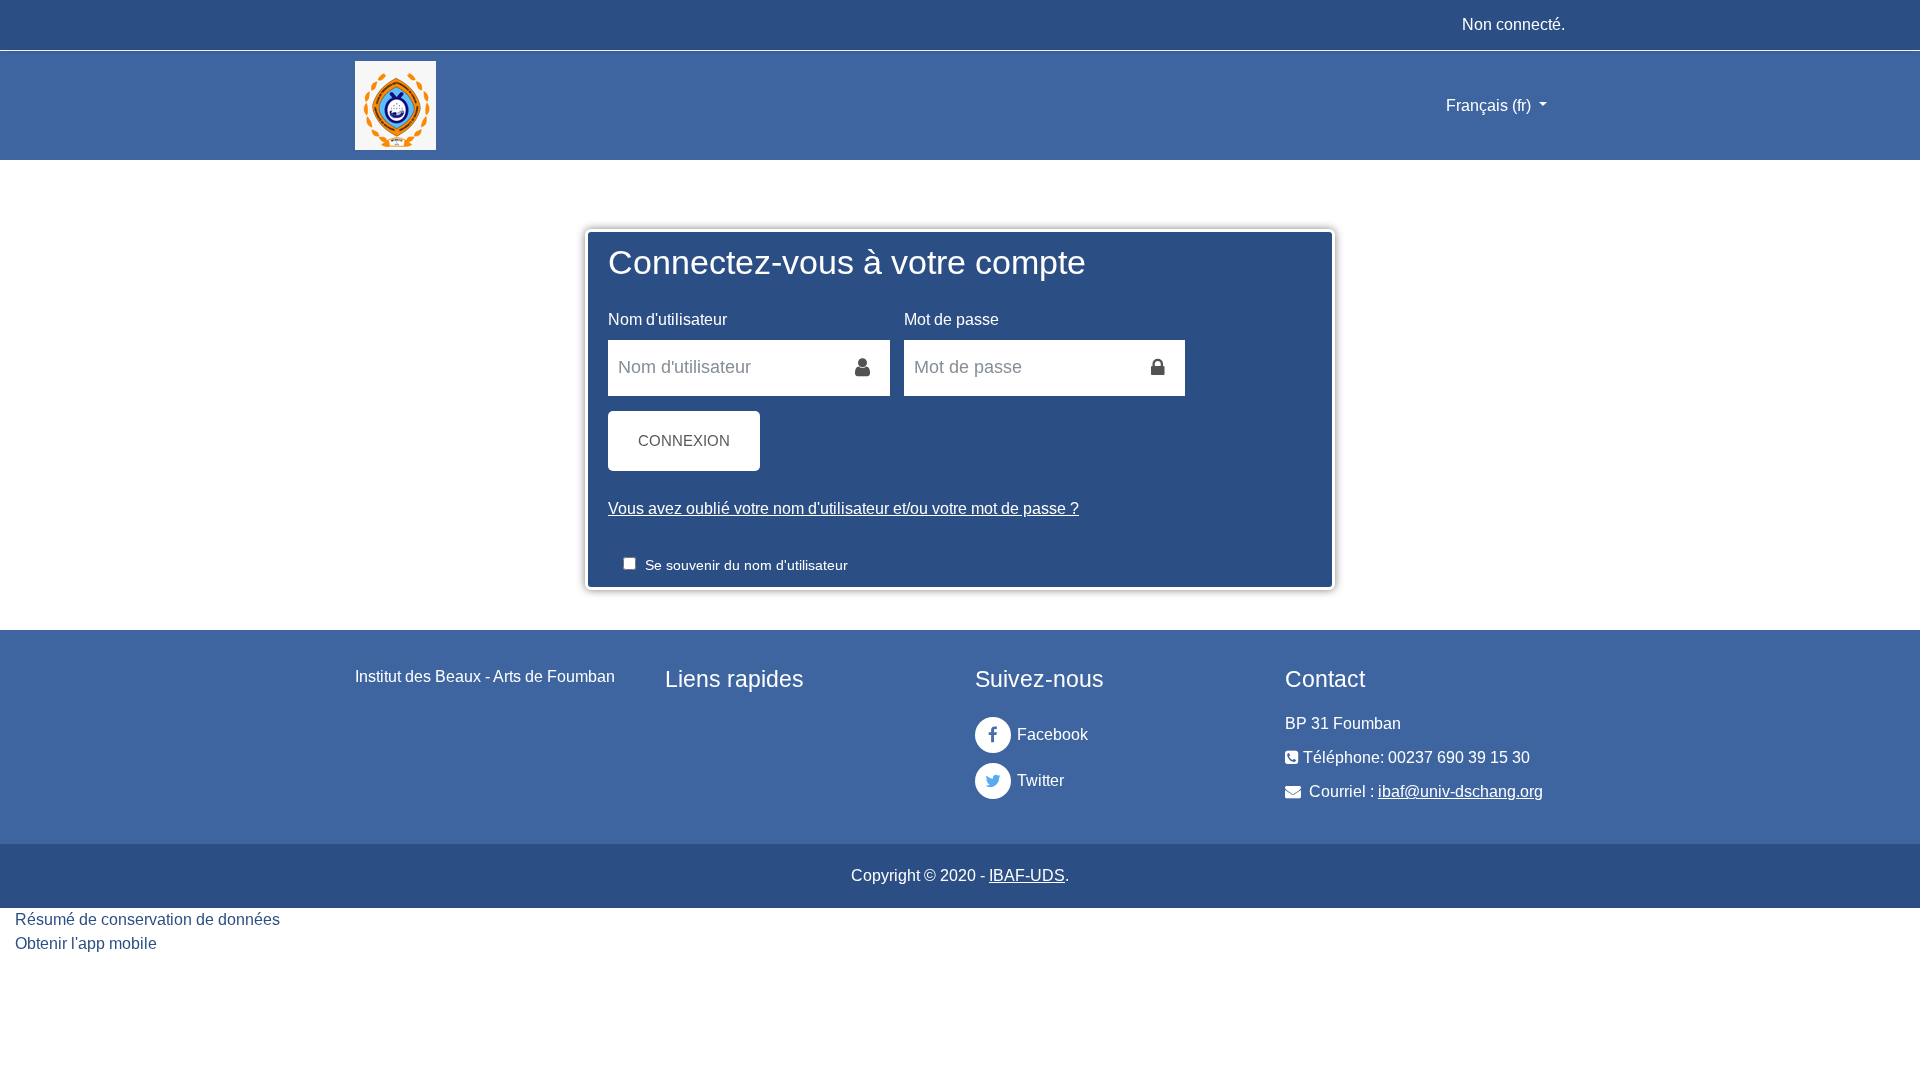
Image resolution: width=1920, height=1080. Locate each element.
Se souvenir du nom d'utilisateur (746, 565)
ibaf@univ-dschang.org (1460, 791)
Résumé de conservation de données (147, 919)
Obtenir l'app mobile (86, 943)
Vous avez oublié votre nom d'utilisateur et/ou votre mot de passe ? (843, 508)
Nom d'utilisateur (667, 319)
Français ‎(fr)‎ (1490, 105)
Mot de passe (951, 319)
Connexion (684, 440)
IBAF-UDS (1027, 875)
